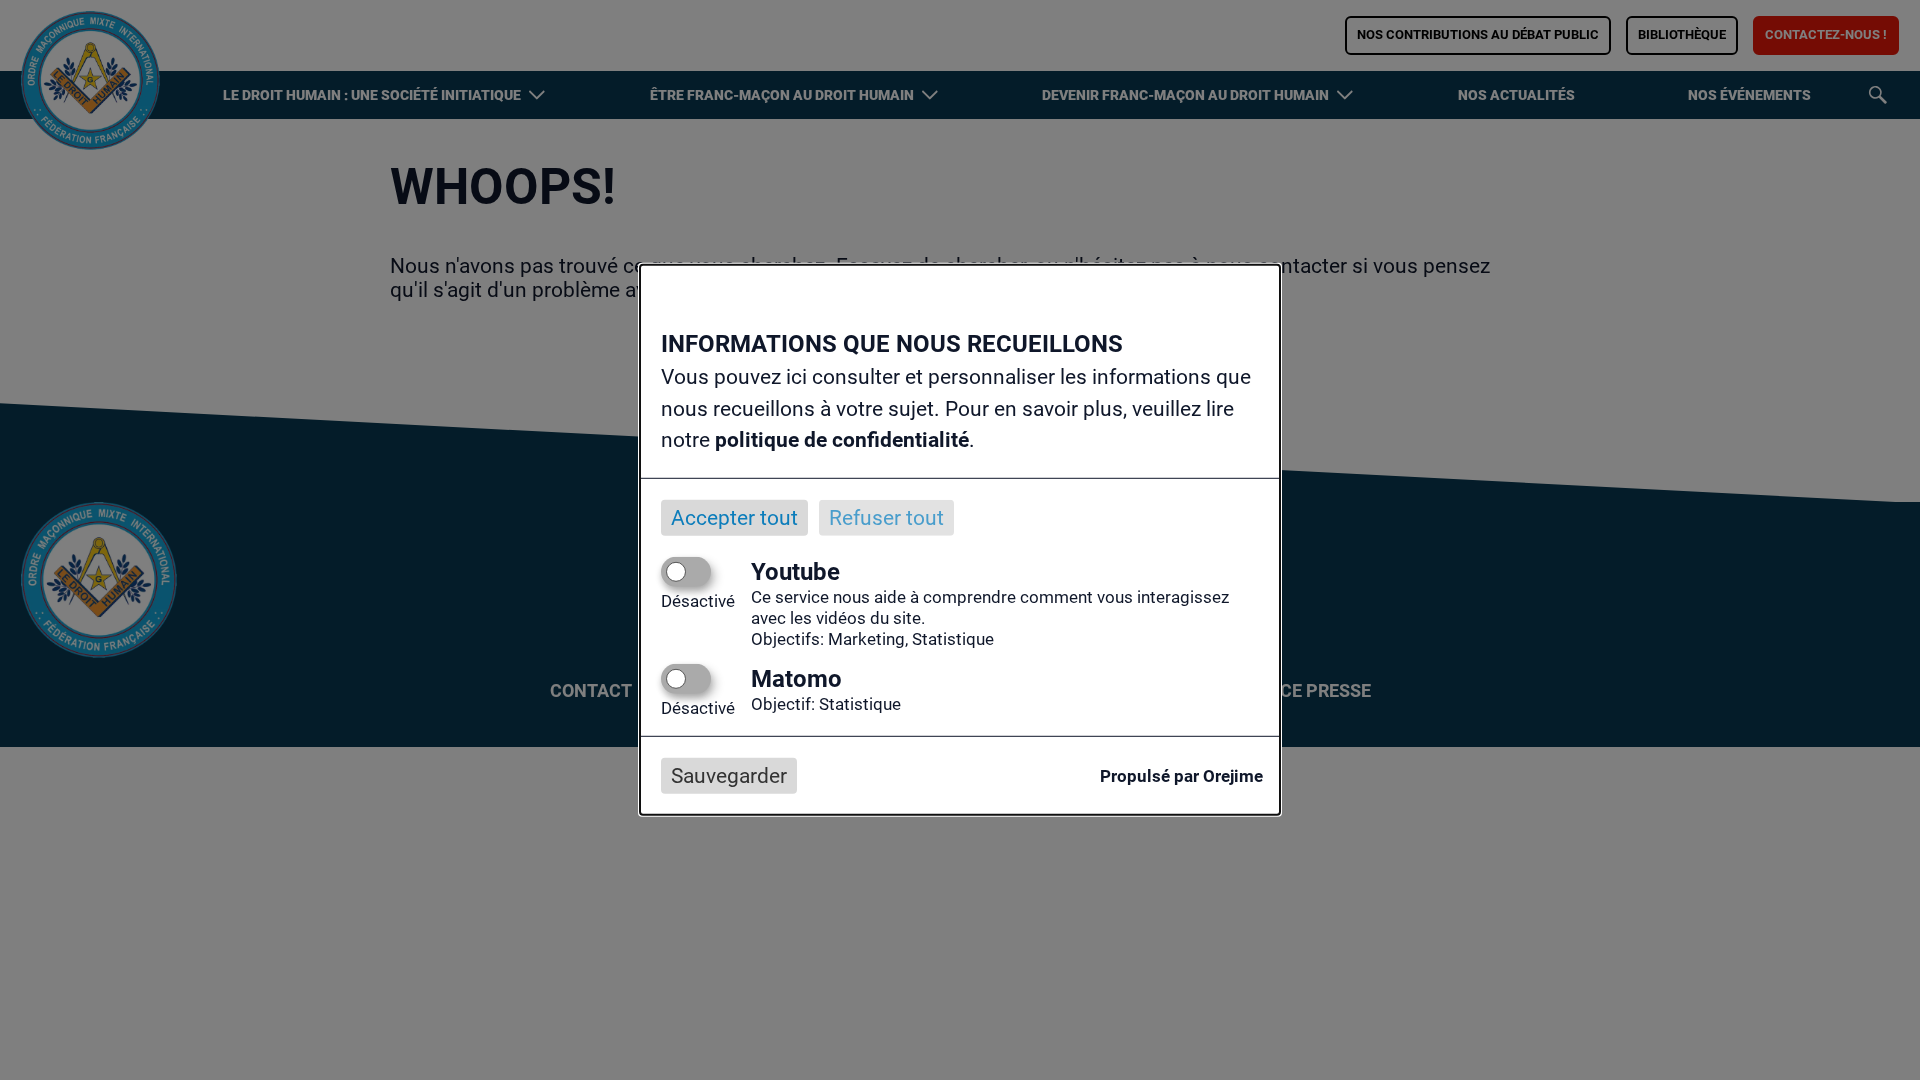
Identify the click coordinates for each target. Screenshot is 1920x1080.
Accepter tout (734, 517)
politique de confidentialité (842, 440)
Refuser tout (886, 517)
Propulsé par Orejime (1181, 776)
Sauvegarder (729, 776)
